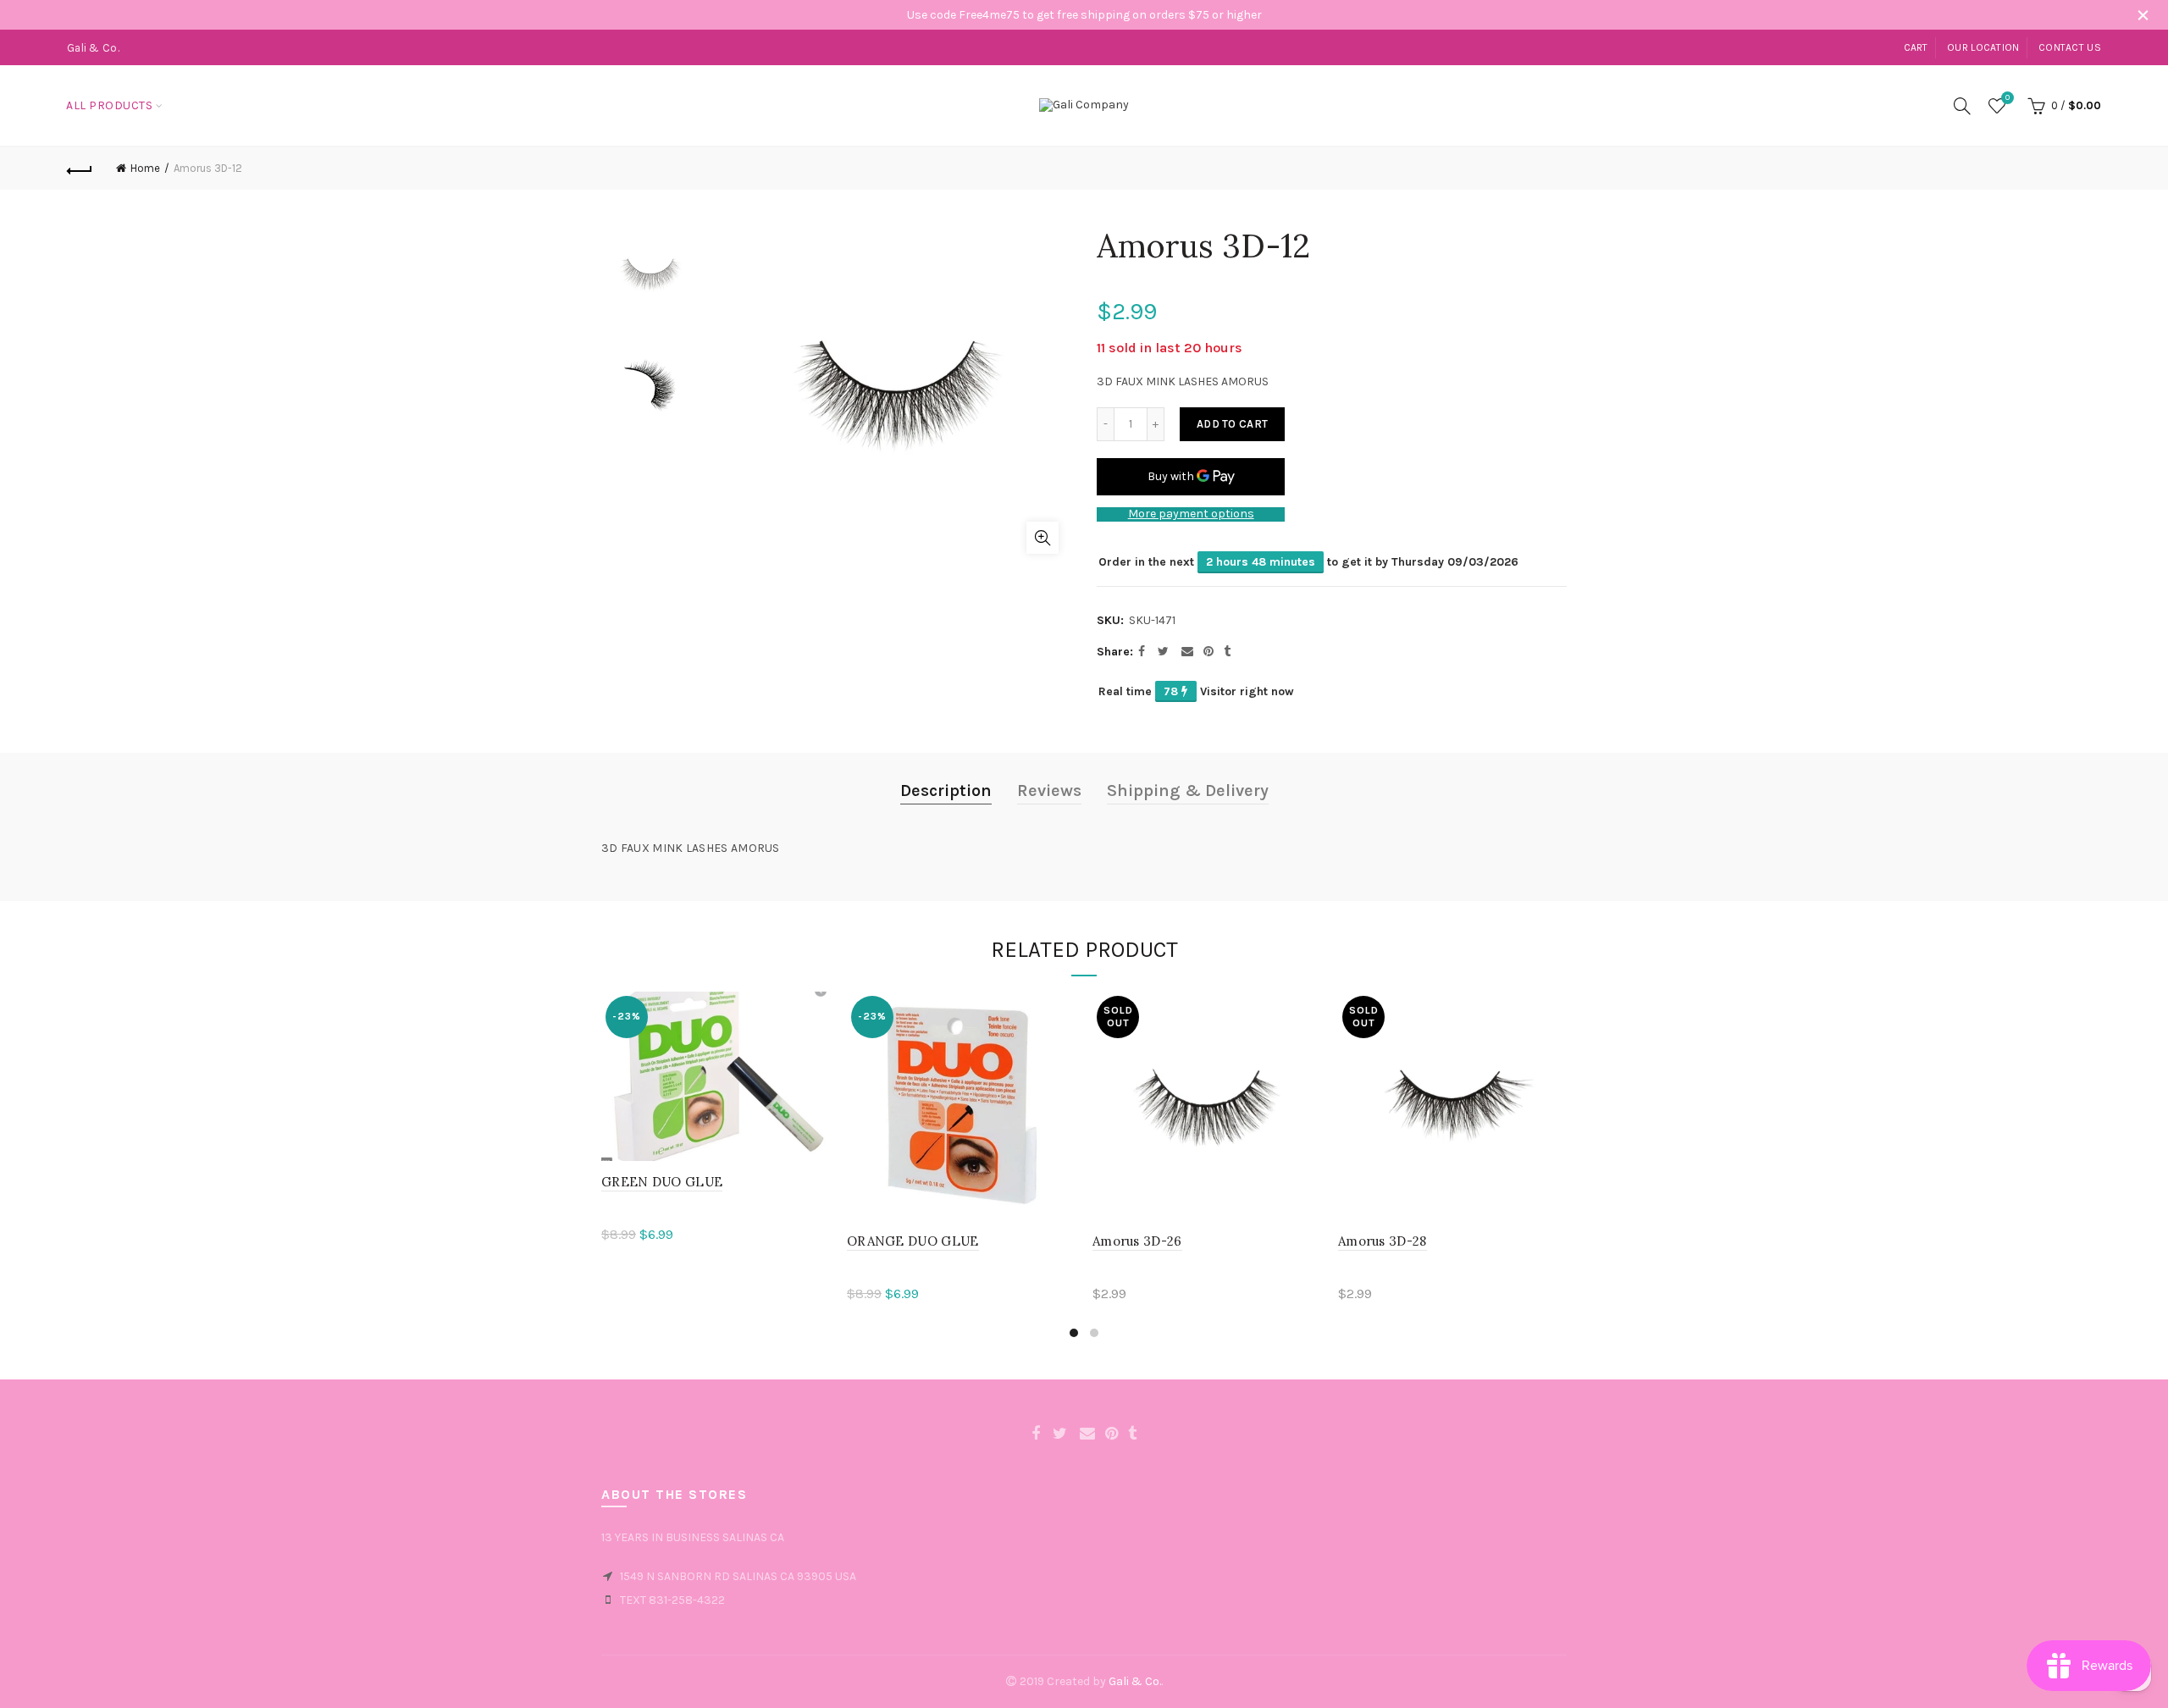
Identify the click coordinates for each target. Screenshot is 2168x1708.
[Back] (80, 169)
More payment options (1191, 514)
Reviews (1049, 790)
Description (946, 790)
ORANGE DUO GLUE (913, 1241)
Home (145, 168)
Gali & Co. (1135, 1681)
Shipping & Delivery (1188, 790)
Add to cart (1232, 424)
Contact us (2070, 47)
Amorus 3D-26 (1137, 1241)
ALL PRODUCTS (109, 105)
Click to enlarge (1043, 538)
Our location (1983, 47)
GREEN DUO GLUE (662, 1182)
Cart (1916, 47)
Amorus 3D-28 (1383, 1241)
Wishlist (2008, 98)
